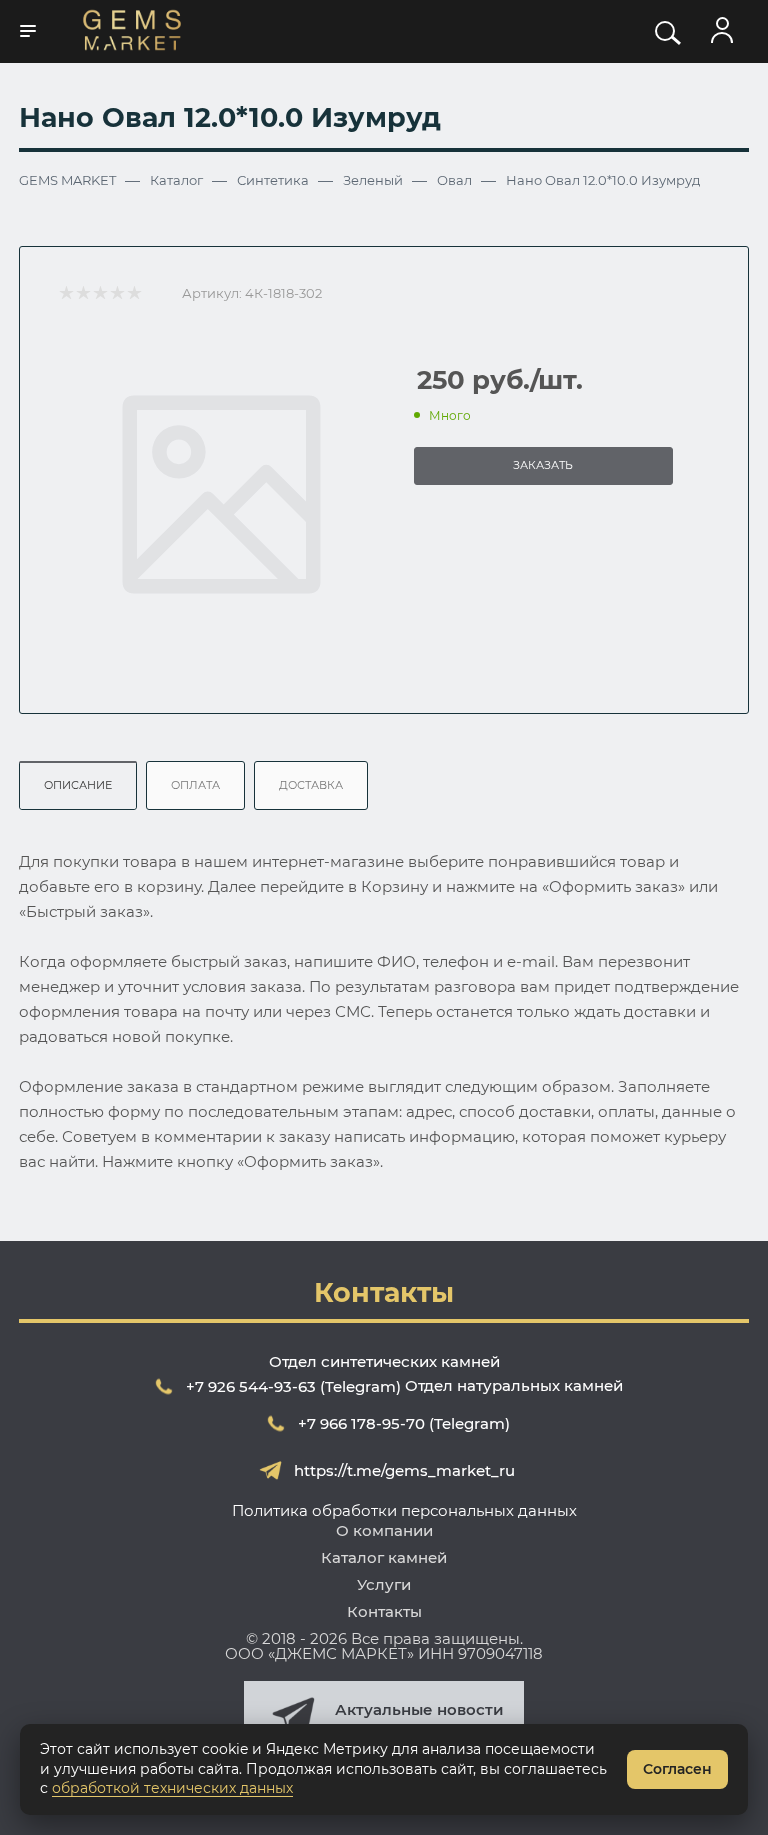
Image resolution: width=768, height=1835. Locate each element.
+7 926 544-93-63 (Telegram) (293, 1386)
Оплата (195, 785)
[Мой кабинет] (722, 31)
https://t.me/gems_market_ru (404, 1470)
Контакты (384, 1611)
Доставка (311, 785)
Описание (78, 785)
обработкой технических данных (172, 1788)
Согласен (677, 1769)
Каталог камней (384, 1557)
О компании (384, 1530)
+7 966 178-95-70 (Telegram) (404, 1423)
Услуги (384, 1584)
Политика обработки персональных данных (404, 1510)
